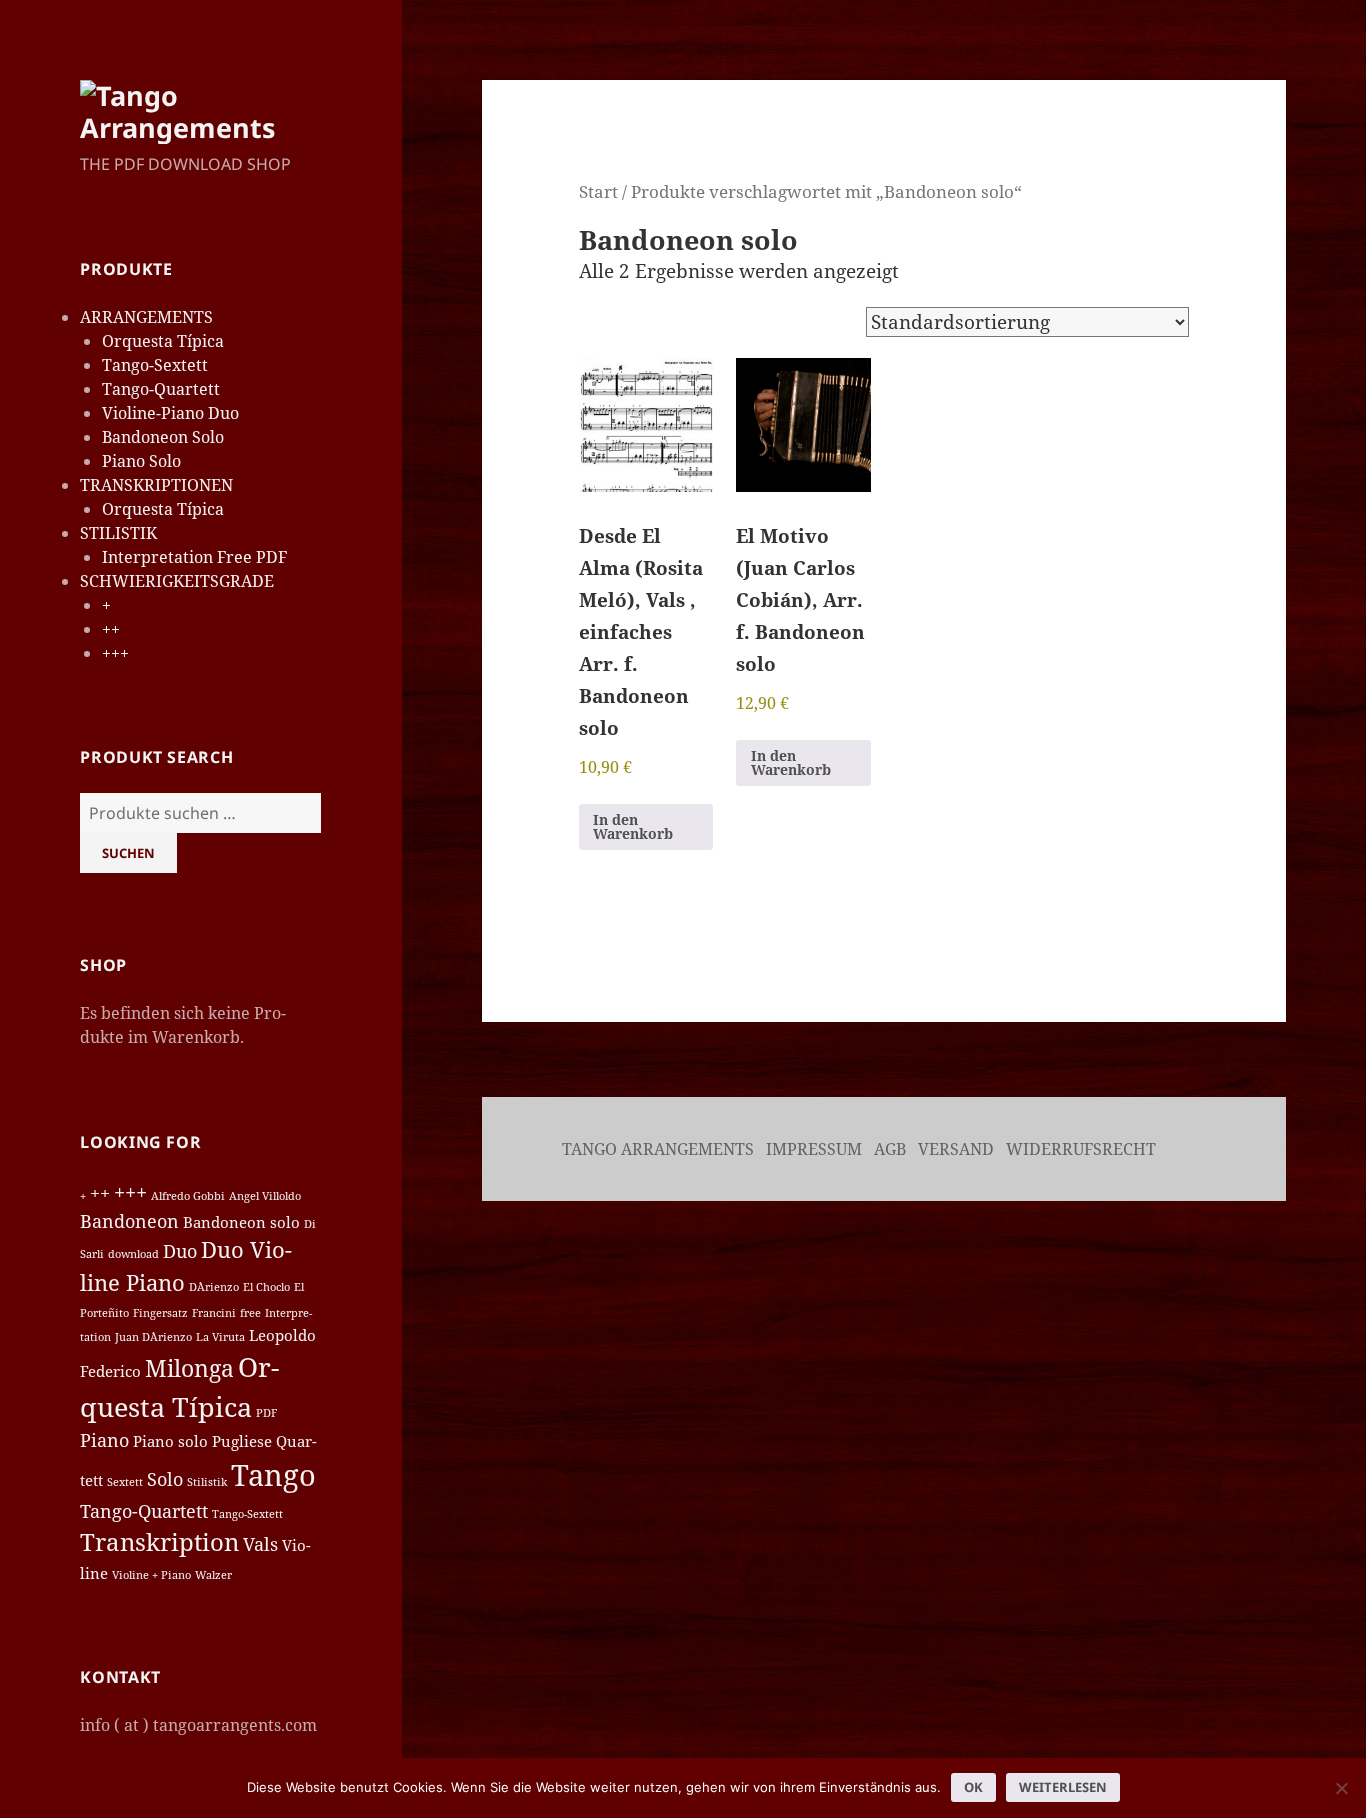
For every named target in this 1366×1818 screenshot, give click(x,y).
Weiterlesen (1063, 1787)
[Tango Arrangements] (200, 109)
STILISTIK (118, 533)
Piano (104, 1440)
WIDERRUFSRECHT (1083, 1149)
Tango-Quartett (161, 389)
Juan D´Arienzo (153, 1337)
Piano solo (170, 1441)
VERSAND (958, 1149)
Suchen (128, 853)
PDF (266, 1413)
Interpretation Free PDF (194, 557)
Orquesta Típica (163, 341)
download (133, 1254)
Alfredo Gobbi (188, 1196)
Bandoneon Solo (163, 437)
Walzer (213, 1575)
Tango (273, 1475)
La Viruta (220, 1337)
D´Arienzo (214, 1287)
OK (973, 1787)
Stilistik (207, 1482)
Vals (260, 1544)
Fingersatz (160, 1313)
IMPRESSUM (816, 1149)
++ (111, 629)
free (250, 1313)
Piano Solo (141, 461)
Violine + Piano (151, 1575)
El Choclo (266, 1287)
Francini (214, 1313)
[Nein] (1341, 1788)
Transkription (159, 1541)
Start (598, 191)
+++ (115, 653)
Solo (165, 1479)
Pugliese (242, 1441)
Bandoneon (129, 1221)
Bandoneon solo (241, 1222)
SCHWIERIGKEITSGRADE (177, 581)
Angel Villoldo (265, 1196)
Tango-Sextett (155, 365)
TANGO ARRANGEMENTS (658, 1149)
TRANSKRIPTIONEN (156, 485)
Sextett (125, 1482)
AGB (892, 1149)
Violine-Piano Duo (170, 413)
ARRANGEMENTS (146, 317)
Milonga (189, 1368)
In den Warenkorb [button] (633, 826)
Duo (180, 1251)
